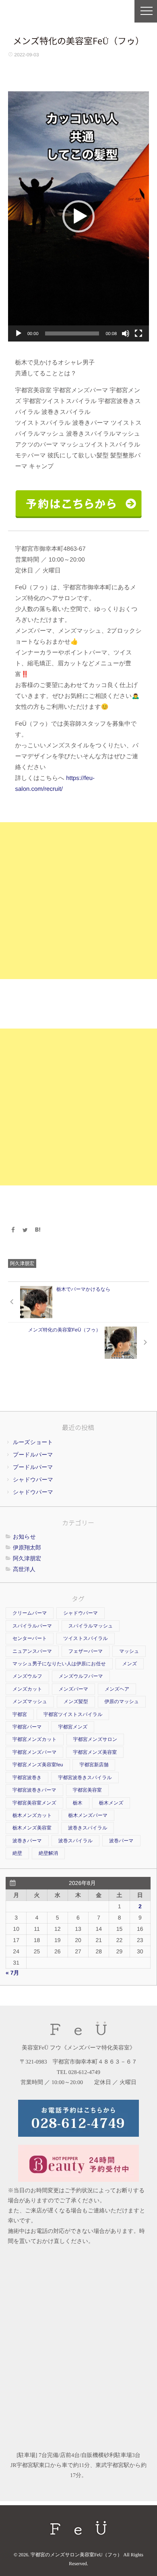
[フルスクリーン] (138, 333)
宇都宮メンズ (73, 1727)
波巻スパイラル (75, 1841)
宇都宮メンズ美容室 (95, 1752)
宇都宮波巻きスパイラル (85, 1778)
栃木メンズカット (32, 1815)
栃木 (78, 1803)
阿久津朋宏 (22, 1263)
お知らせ (24, 1537)
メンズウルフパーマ (81, 1676)
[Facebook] (13, 1230)
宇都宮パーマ (27, 1727)
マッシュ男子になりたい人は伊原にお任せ (59, 1664)
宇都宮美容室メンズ (34, 1803)
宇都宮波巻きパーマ (34, 1790)
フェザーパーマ (86, 1651)
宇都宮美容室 (87, 1790)
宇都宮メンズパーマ (34, 1752)
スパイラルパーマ (32, 1626)
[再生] (19, 333)
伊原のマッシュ (122, 1702)
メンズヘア (117, 1689)
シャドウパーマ (33, 1479)
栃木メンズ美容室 (32, 1828)
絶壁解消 (48, 1853)
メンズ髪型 (76, 1702)
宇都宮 (20, 1714)
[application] (78, 216)
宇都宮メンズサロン (95, 1739)
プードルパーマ (33, 1455)
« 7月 (12, 1973)
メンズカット (27, 1689)
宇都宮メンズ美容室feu (38, 1765)
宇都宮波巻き (27, 1778)
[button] (78, 216)
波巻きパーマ (27, 1841)
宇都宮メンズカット (35, 1739)
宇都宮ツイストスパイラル (73, 1714)
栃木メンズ (111, 1803)
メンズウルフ (27, 1676)
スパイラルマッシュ (91, 1626)
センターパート (30, 1638)
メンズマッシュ (30, 1702)
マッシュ (129, 1651)
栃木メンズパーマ (88, 1815)
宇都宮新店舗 (94, 1765)
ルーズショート (33, 1442)
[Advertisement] (78, 901)
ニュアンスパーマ (32, 1651)
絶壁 (17, 1853)
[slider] (72, 333)
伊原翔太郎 (27, 1547)
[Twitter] (25, 1230)
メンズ (130, 1664)
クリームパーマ (30, 1613)
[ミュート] (126, 333)
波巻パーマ (121, 1841)
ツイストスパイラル (86, 1638)
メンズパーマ (73, 1689)
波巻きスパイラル (88, 1828)
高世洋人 (24, 1569)
